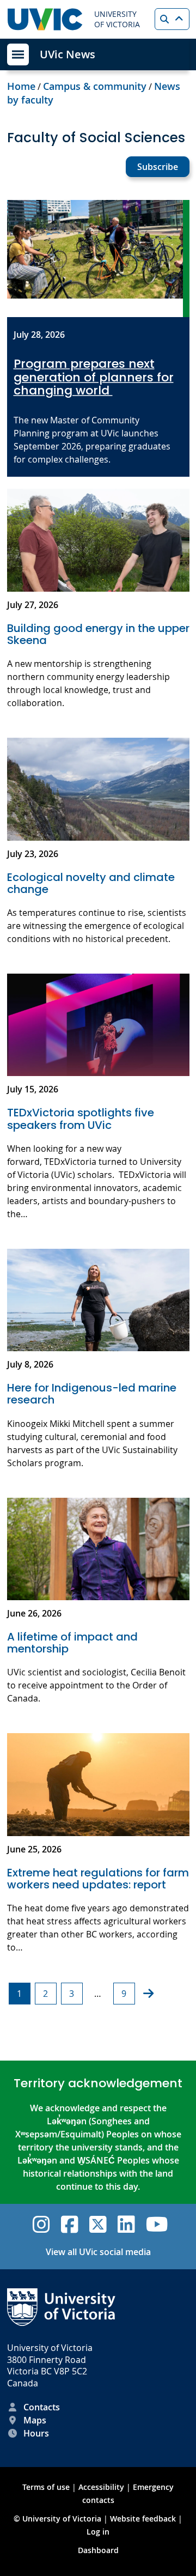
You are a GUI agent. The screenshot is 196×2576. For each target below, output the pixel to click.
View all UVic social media (98, 2252)
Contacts (42, 2407)
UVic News (68, 54)
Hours (36, 2433)
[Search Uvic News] (172, 19)
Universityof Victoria (117, 19)
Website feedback (143, 2519)
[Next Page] (148, 1994)
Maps (35, 2420)
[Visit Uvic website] (45, 19)
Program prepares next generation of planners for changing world (94, 377)
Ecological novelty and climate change (91, 883)
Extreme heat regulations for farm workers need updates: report (98, 1879)
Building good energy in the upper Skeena (98, 634)
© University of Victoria (59, 2519)
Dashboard (98, 2550)
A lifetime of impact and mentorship (72, 1643)
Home (21, 86)
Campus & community (95, 86)
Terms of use (46, 2487)
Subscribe (158, 167)
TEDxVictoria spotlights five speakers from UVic (81, 1119)
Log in (98, 2532)
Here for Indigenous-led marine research (92, 1394)
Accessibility (101, 2487)
